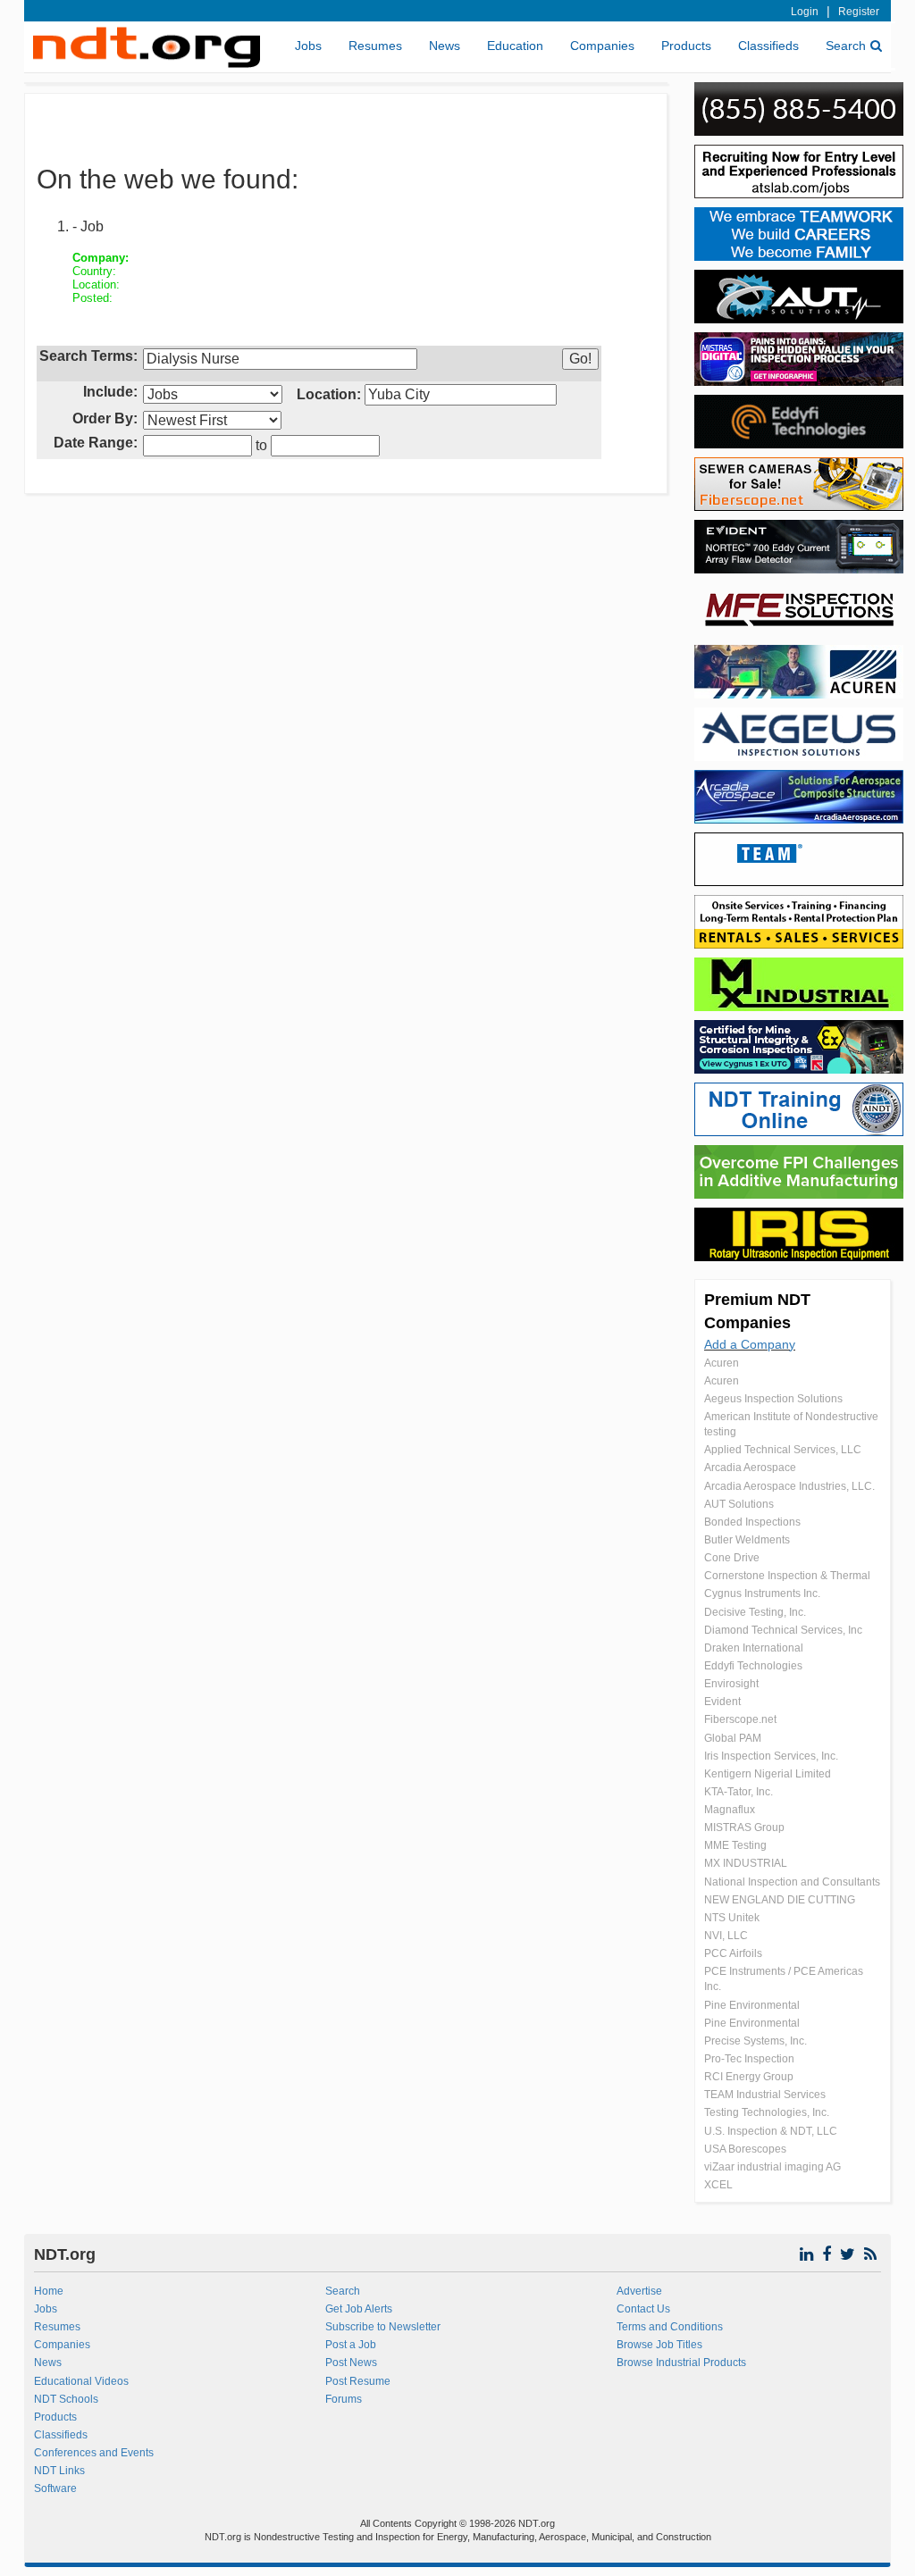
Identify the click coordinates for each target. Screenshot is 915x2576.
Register (859, 12)
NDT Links (59, 2471)
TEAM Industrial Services (765, 2095)
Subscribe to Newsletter (383, 2327)
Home (49, 2291)
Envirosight (731, 1684)
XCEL (718, 2185)
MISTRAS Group (744, 1827)
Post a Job (351, 2345)
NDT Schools (66, 2399)
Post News (351, 2363)
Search (846, 46)
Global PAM (733, 1738)
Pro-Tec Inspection (749, 2059)
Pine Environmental (752, 2005)
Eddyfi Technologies (753, 1666)
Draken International (754, 1648)
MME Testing (735, 1845)
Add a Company (750, 1344)
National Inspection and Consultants (792, 1882)
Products (686, 46)
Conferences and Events (94, 2453)
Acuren (722, 1363)
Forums (344, 2399)
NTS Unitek (732, 1918)
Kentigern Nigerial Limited (768, 1774)
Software (55, 2488)
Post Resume (358, 2381)
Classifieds (768, 46)
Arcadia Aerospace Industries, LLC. (789, 1486)
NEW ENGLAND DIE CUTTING (780, 1900)
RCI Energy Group (749, 2077)
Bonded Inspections (752, 1522)
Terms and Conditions (670, 2327)
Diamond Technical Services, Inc (783, 1630)
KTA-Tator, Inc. (739, 1792)
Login (805, 12)
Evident (722, 1702)
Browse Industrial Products (681, 2363)
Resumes (375, 46)
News (445, 46)
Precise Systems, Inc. (756, 2041)
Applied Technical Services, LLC (783, 1450)
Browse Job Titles (659, 2345)
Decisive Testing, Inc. (755, 1612)
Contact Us (643, 2309)
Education (515, 46)
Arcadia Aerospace (750, 1468)
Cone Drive (732, 1558)
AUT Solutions (739, 1504)
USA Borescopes (745, 2149)
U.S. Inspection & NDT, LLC (771, 2131)
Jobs (308, 46)
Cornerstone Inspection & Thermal (787, 1576)
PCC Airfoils (733, 1953)
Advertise (639, 2291)
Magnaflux (730, 1810)
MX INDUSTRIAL (746, 1863)
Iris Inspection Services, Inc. (771, 1756)
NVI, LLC (726, 1936)
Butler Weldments (747, 1540)
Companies (602, 46)
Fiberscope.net (740, 1719)
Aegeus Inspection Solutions (773, 1399)
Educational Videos (81, 2381)
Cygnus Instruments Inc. (762, 1593)
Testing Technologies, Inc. (767, 2112)
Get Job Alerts (359, 2309)
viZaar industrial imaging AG (772, 2167)
